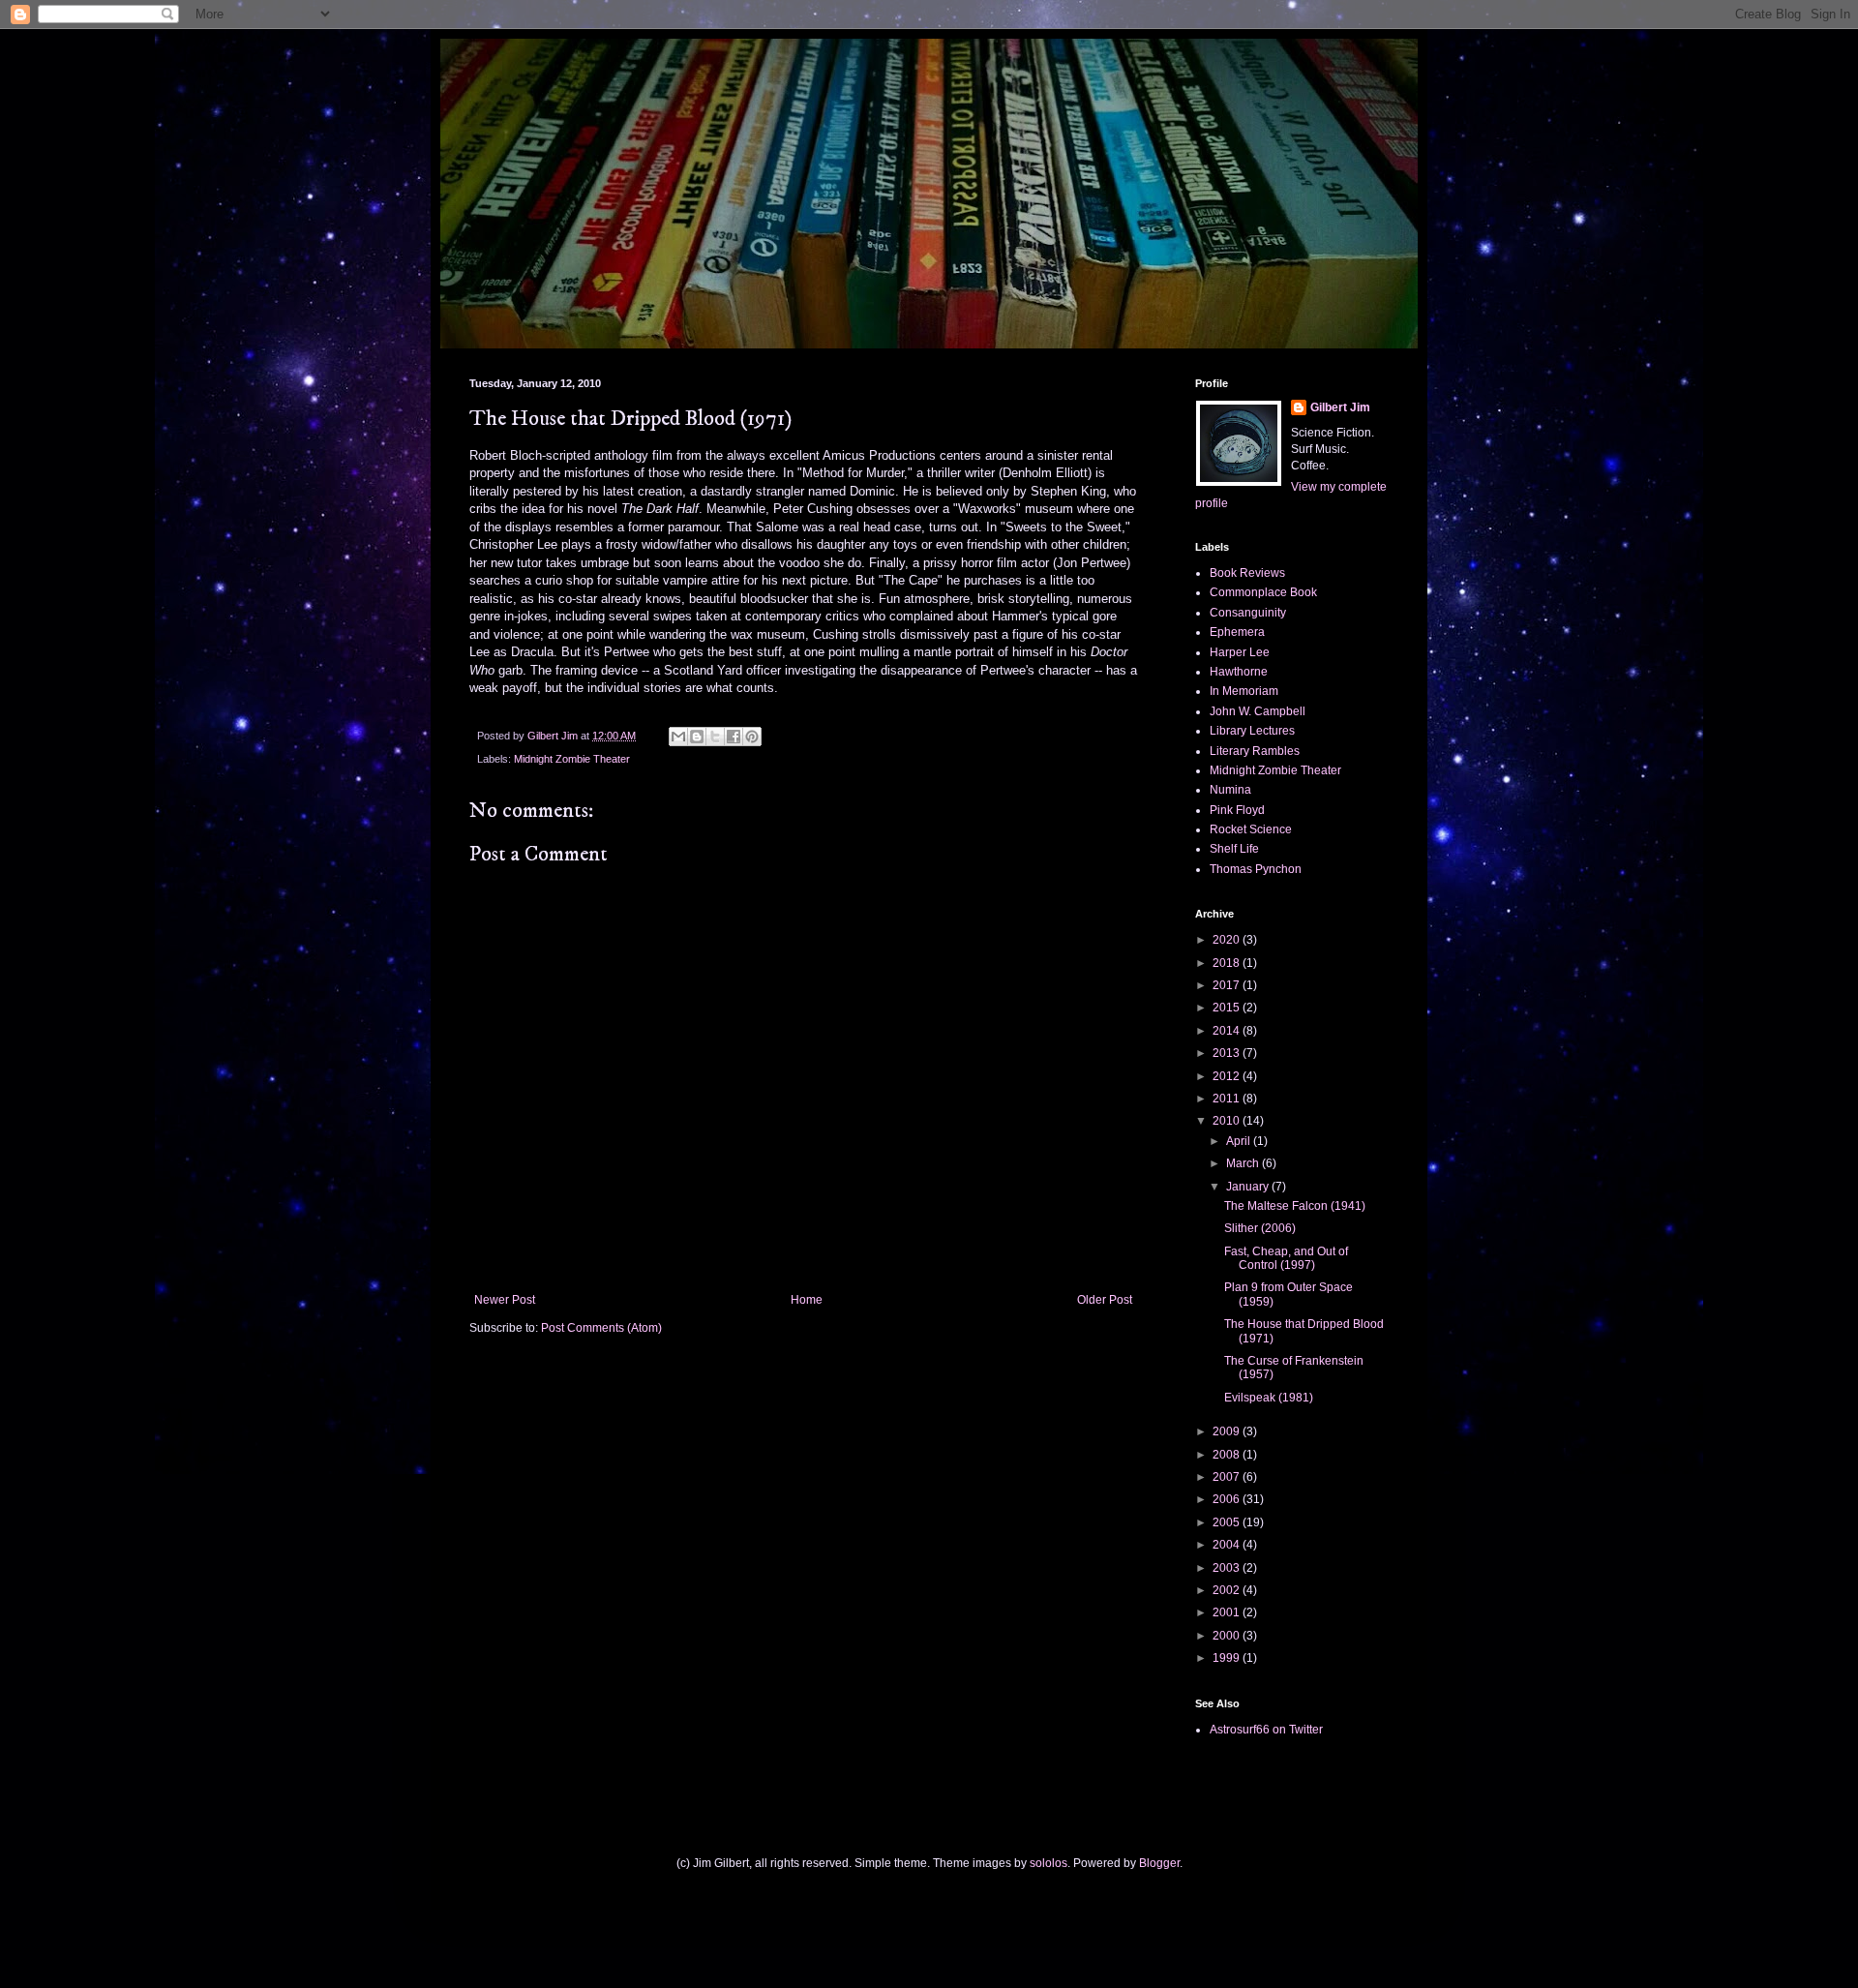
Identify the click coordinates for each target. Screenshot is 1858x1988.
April (1240, 1141)
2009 (1228, 1431)
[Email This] (678, 737)
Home (807, 1300)
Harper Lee (1240, 652)
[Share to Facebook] (734, 737)
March (1244, 1163)
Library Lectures (1252, 731)
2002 (1228, 1590)
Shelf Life (1234, 849)
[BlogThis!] (697, 737)
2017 (1228, 985)
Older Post (1105, 1300)
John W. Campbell (1258, 711)
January (1249, 1187)
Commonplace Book (1263, 592)
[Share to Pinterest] (752, 737)
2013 (1228, 1053)
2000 (1228, 1636)
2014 (1228, 1031)
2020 (1228, 940)
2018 (1228, 963)
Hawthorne (1239, 672)
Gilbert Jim (1340, 407)
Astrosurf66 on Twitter (1266, 1730)
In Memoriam (1244, 691)
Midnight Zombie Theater (572, 759)
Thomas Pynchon (1256, 869)
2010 (1228, 1121)
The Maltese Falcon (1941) (1295, 1206)
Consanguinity (1248, 613)
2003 (1228, 1568)
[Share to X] (715, 737)
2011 (1228, 1099)
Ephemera (1237, 632)
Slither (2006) (1260, 1228)
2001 (1228, 1612)
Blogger (1159, 1863)
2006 (1228, 1499)
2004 (1228, 1545)
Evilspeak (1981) (1269, 1398)
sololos (1049, 1863)
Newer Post (505, 1300)
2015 (1228, 1008)
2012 (1228, 1076)
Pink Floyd (1237, 810)
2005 (1228, 1522)
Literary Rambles (1255, 751)
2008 (1228, 1455)
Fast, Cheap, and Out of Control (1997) (1286, 1258)
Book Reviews (1247, 573)
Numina (1230, 790)
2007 (1228, 1477)
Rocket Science (1251, 829)
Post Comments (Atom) (601, 1328)
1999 (1228, 1658)
